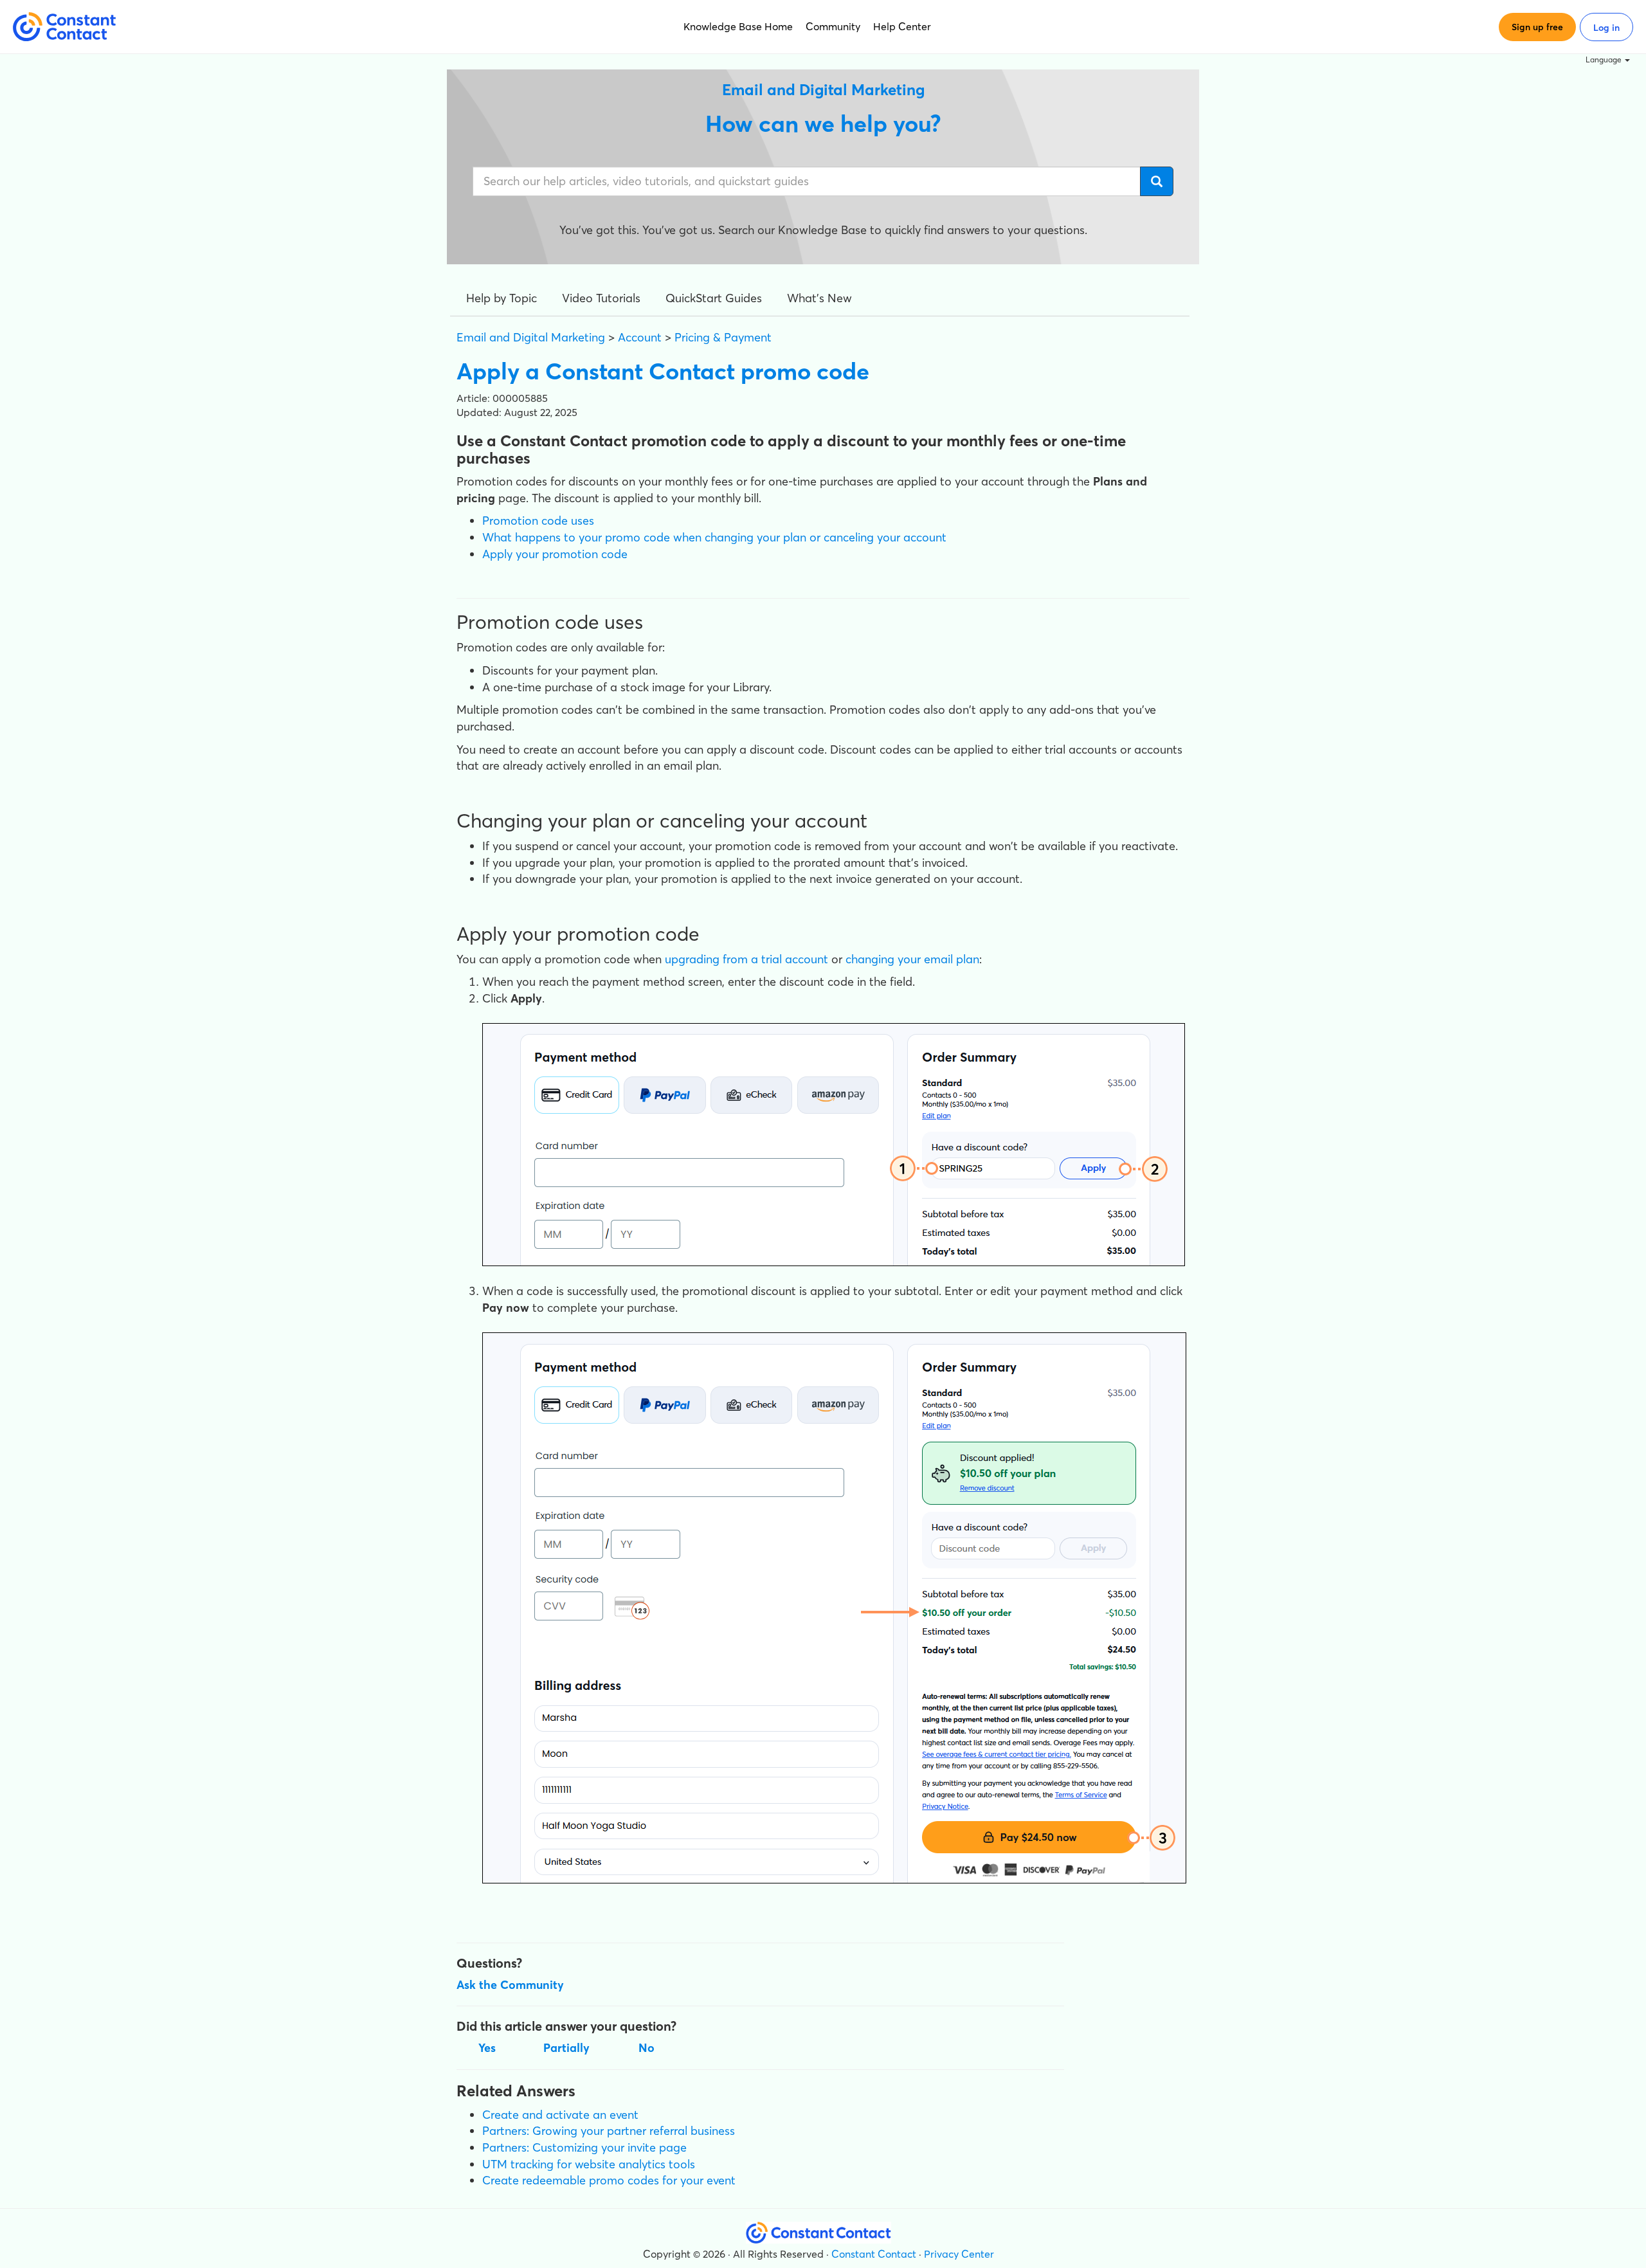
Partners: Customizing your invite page (584, 2147)
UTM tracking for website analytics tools (589, 2164)
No (647, 2048)
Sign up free (1537, 27)
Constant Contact (874, 2254)
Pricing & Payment (723, 337)
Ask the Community (510, 1985)
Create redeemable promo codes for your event (609, 2180)
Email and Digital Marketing (531, 337)
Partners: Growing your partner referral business (609, 2131)
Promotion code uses (538, 521)
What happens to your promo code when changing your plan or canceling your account (714, 537)
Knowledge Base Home (738, 26)
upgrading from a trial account (746, 959)
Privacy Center (959, 2254)
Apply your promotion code (555, 554)
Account (640, 337)
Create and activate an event (560, 2115)
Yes (487, 2048)
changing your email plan (912, 959)
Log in (1606, 28)
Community (833, 26)
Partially (566, 2048)
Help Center (902, 26)
